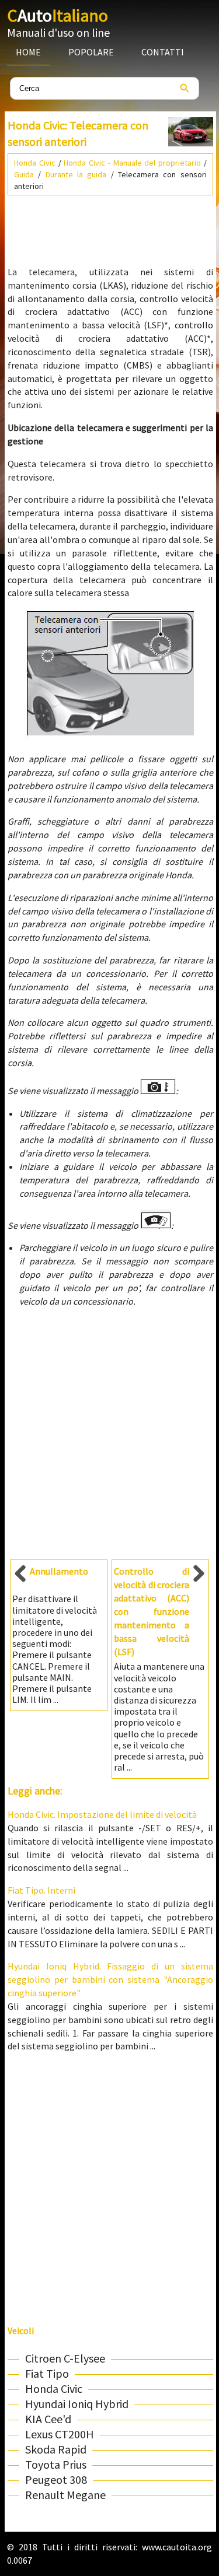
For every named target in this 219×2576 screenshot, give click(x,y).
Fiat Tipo (47, 2373)
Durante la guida (76, 174)
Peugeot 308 (56, 2479)
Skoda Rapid (56, 2449)
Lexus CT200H (60, 2434)
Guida (24, 174)
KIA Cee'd (48, 2419)
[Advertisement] (110, 226)
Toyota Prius (56, 2464)
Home (28, 52)
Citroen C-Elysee (65, 2358)
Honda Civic (35, 163)
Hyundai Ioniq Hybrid (77, 2404)
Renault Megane (65, 2495)
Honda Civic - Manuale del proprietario (132, 163)
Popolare (91, 52)
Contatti (163, 52)
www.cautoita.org (177, 2547)
